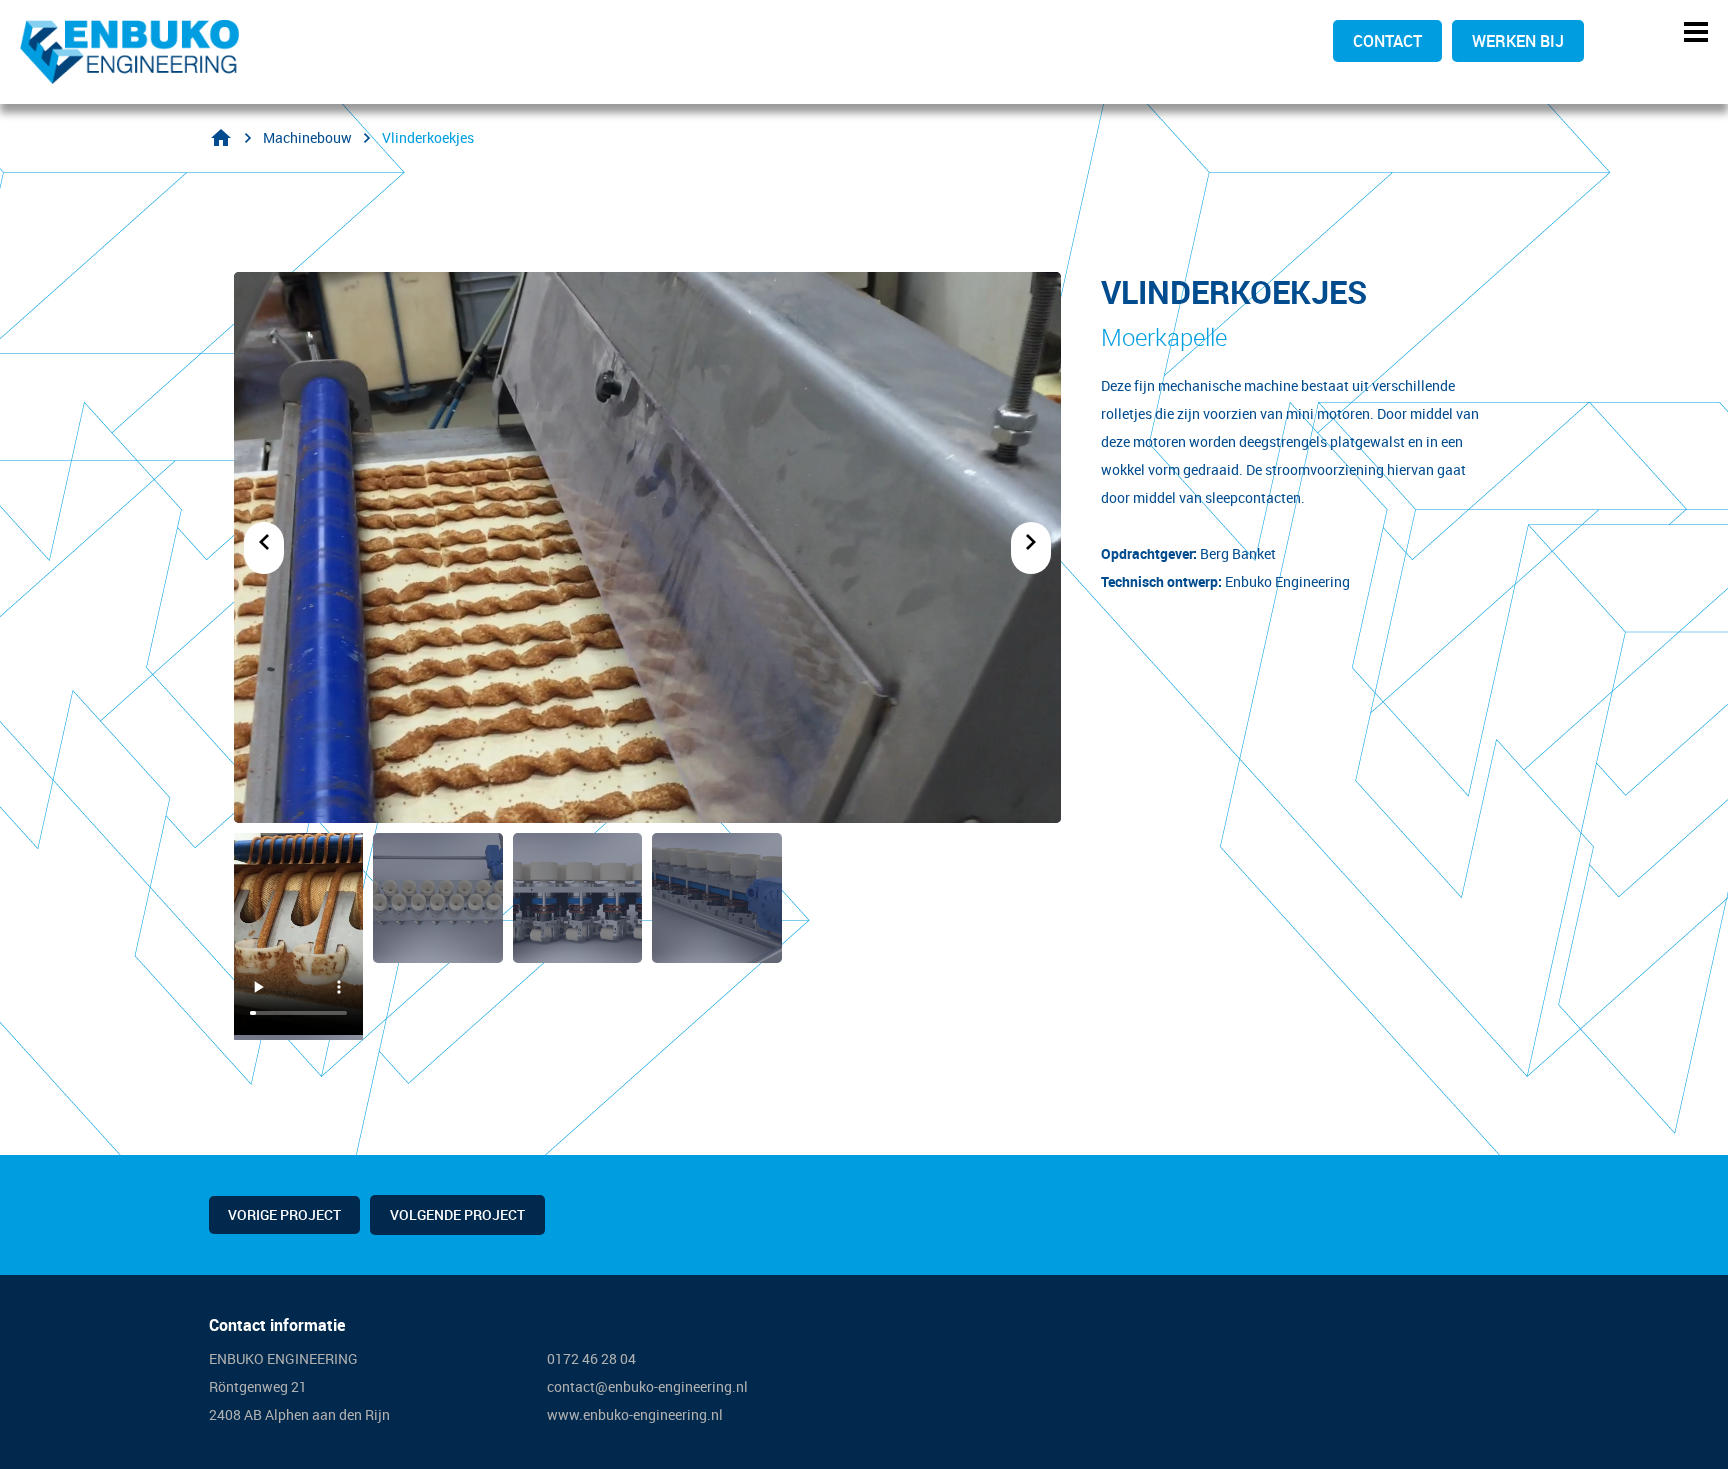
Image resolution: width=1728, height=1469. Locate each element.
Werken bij (1518, 41)
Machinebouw (307, 137)
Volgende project (457, 1214)
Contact (1387, 41)
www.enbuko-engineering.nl (635, 1414)
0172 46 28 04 (593, 1358)
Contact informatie (277, 1325)
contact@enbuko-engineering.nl (647, 1386)
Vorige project (284, 1214)
